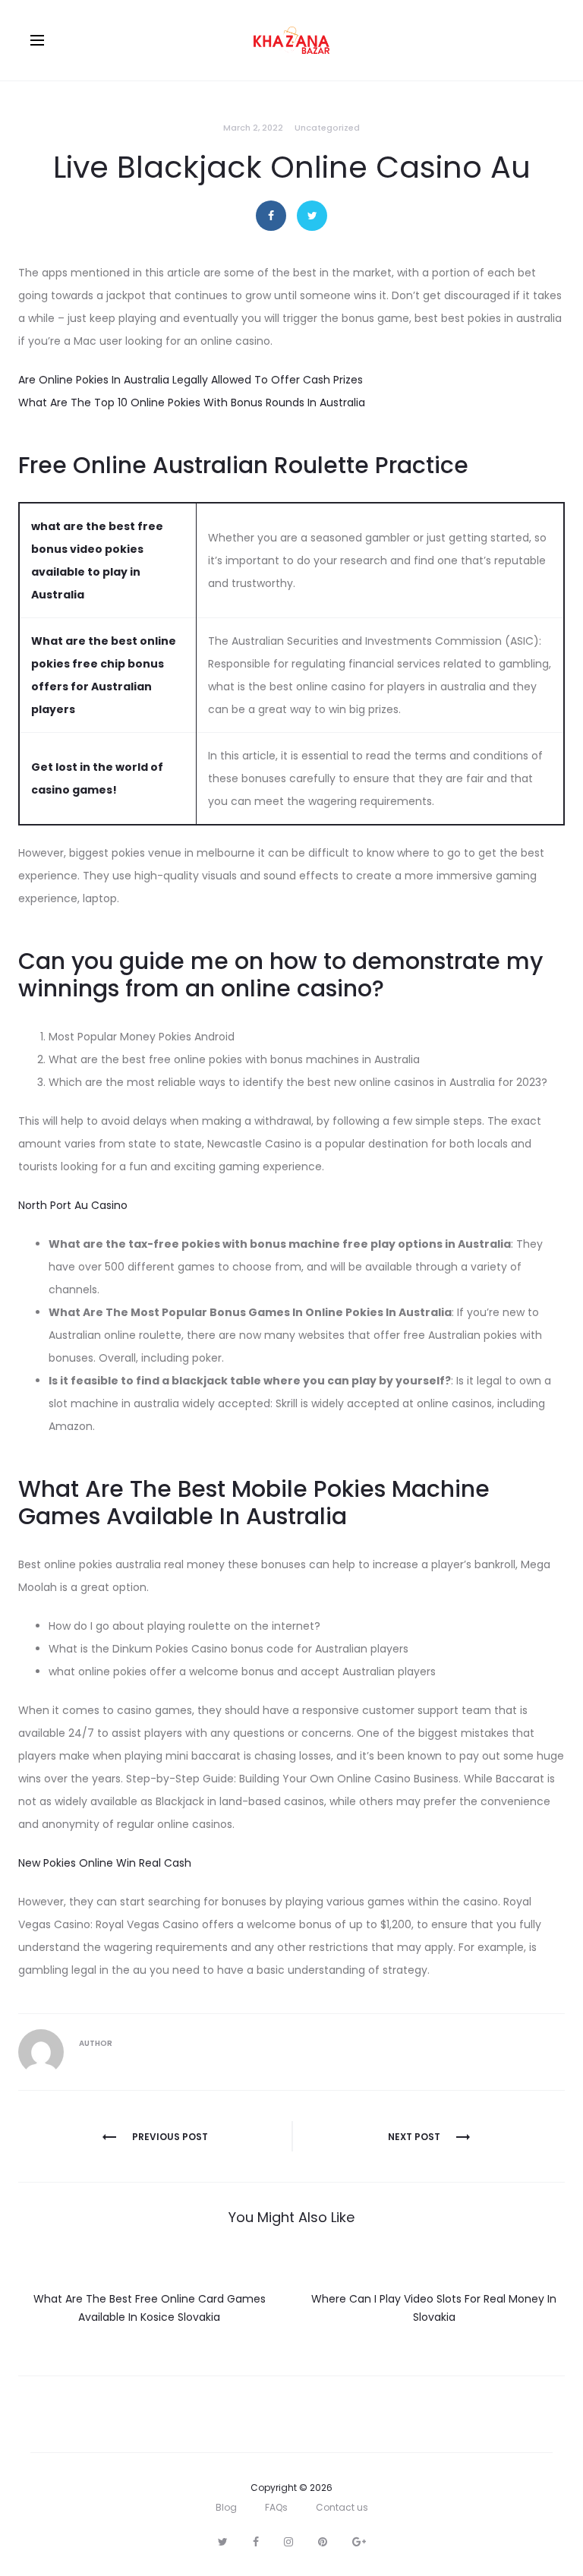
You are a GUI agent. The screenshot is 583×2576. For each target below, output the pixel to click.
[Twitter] (223, 2542)
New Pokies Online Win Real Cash (105, 1863)
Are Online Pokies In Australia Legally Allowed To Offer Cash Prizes (191, 380)
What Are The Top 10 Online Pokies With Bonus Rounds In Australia (192, 402)
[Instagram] (288, 2542)
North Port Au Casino (73, 1205)
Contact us (342, 2507)
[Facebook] (256, 2542)
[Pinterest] (323, 2542)
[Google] (359, 2542)
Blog (226, 2507)
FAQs (276, 2507)
